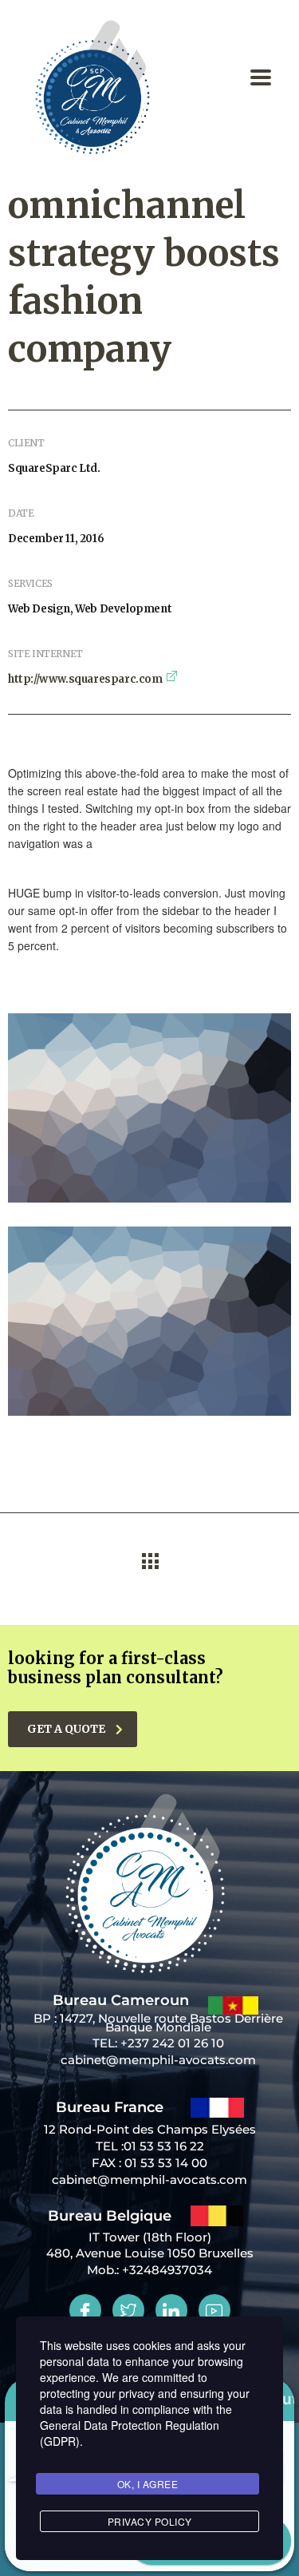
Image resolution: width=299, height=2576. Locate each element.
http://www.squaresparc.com (85, 679)
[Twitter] (128, 2310)
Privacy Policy (150, 2521)
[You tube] (214, 2310)
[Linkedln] (171, 2310)
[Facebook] (85, 2310)
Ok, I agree (148, 2484)
